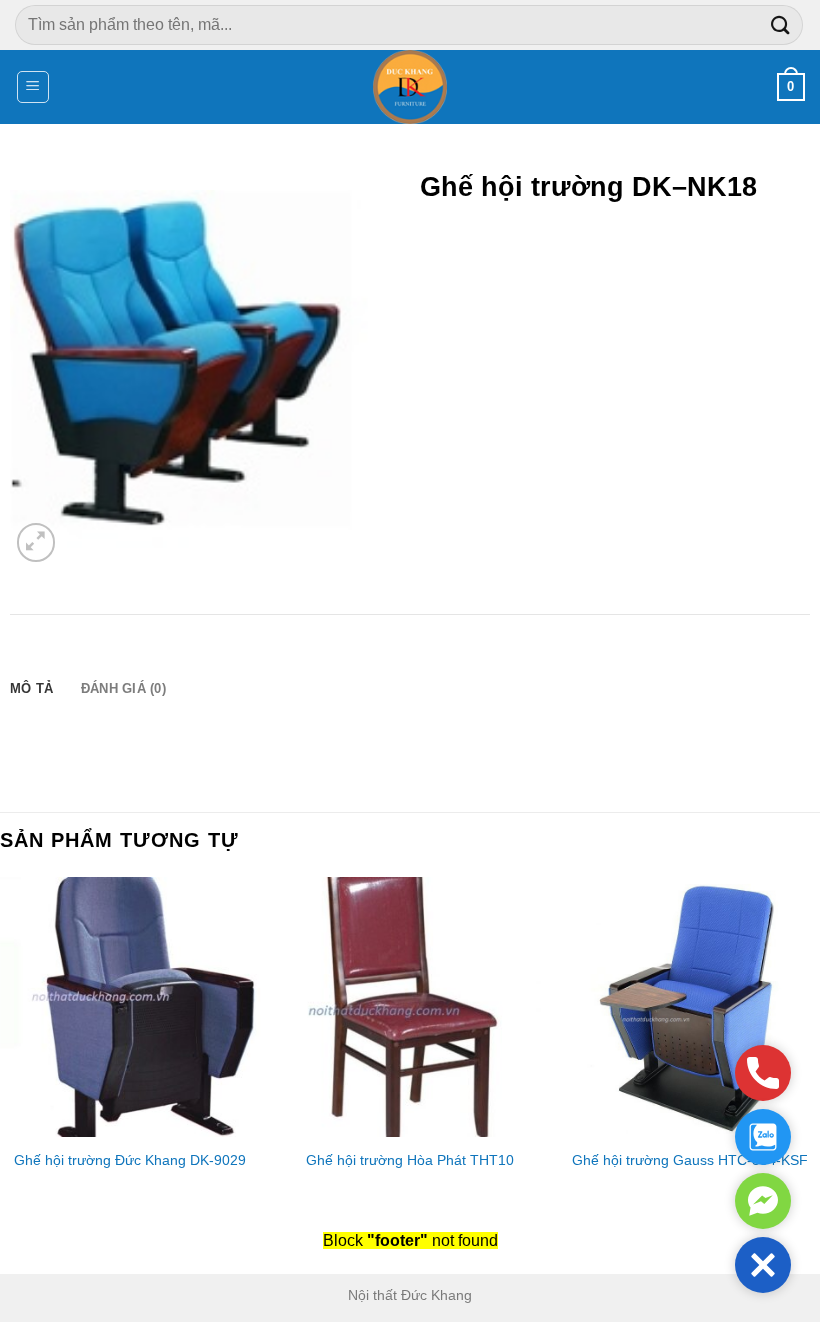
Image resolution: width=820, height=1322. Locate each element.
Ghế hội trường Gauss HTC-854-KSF (690, 1160)
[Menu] (33, 87)
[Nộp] (781, 24)
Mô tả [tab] (31, 688)
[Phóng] (36, 542)
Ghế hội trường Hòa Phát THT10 (410, 1160)
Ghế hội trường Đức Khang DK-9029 (130, 1160)
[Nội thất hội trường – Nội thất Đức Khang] (410, 87)
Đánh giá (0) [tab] (123, 688)
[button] (763, 1265)
